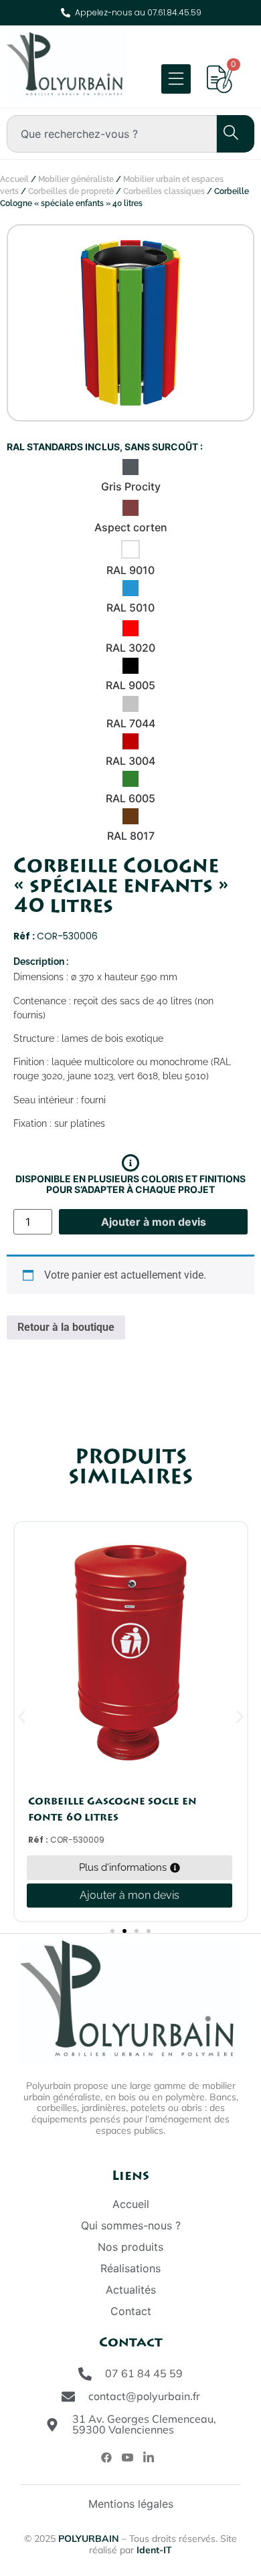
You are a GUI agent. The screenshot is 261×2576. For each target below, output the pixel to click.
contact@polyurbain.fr (144, 2396)
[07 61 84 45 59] (85, 2374)
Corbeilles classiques (164, 191)
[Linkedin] (149, 2457)
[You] (127, 2457)
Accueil (14, 179)
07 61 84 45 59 (144, 2373)
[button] (22, 1717)
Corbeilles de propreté (71, 191)
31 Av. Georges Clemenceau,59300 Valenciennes (144, 2424)
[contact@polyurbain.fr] (68, 2397)
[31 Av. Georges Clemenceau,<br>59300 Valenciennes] (52, 2425)
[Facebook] (106, 2457)
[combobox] (112, 134)
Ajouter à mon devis (154, 1222)
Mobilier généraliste (76, 179)
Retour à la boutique (66, 1327)
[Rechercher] (224, 134)
